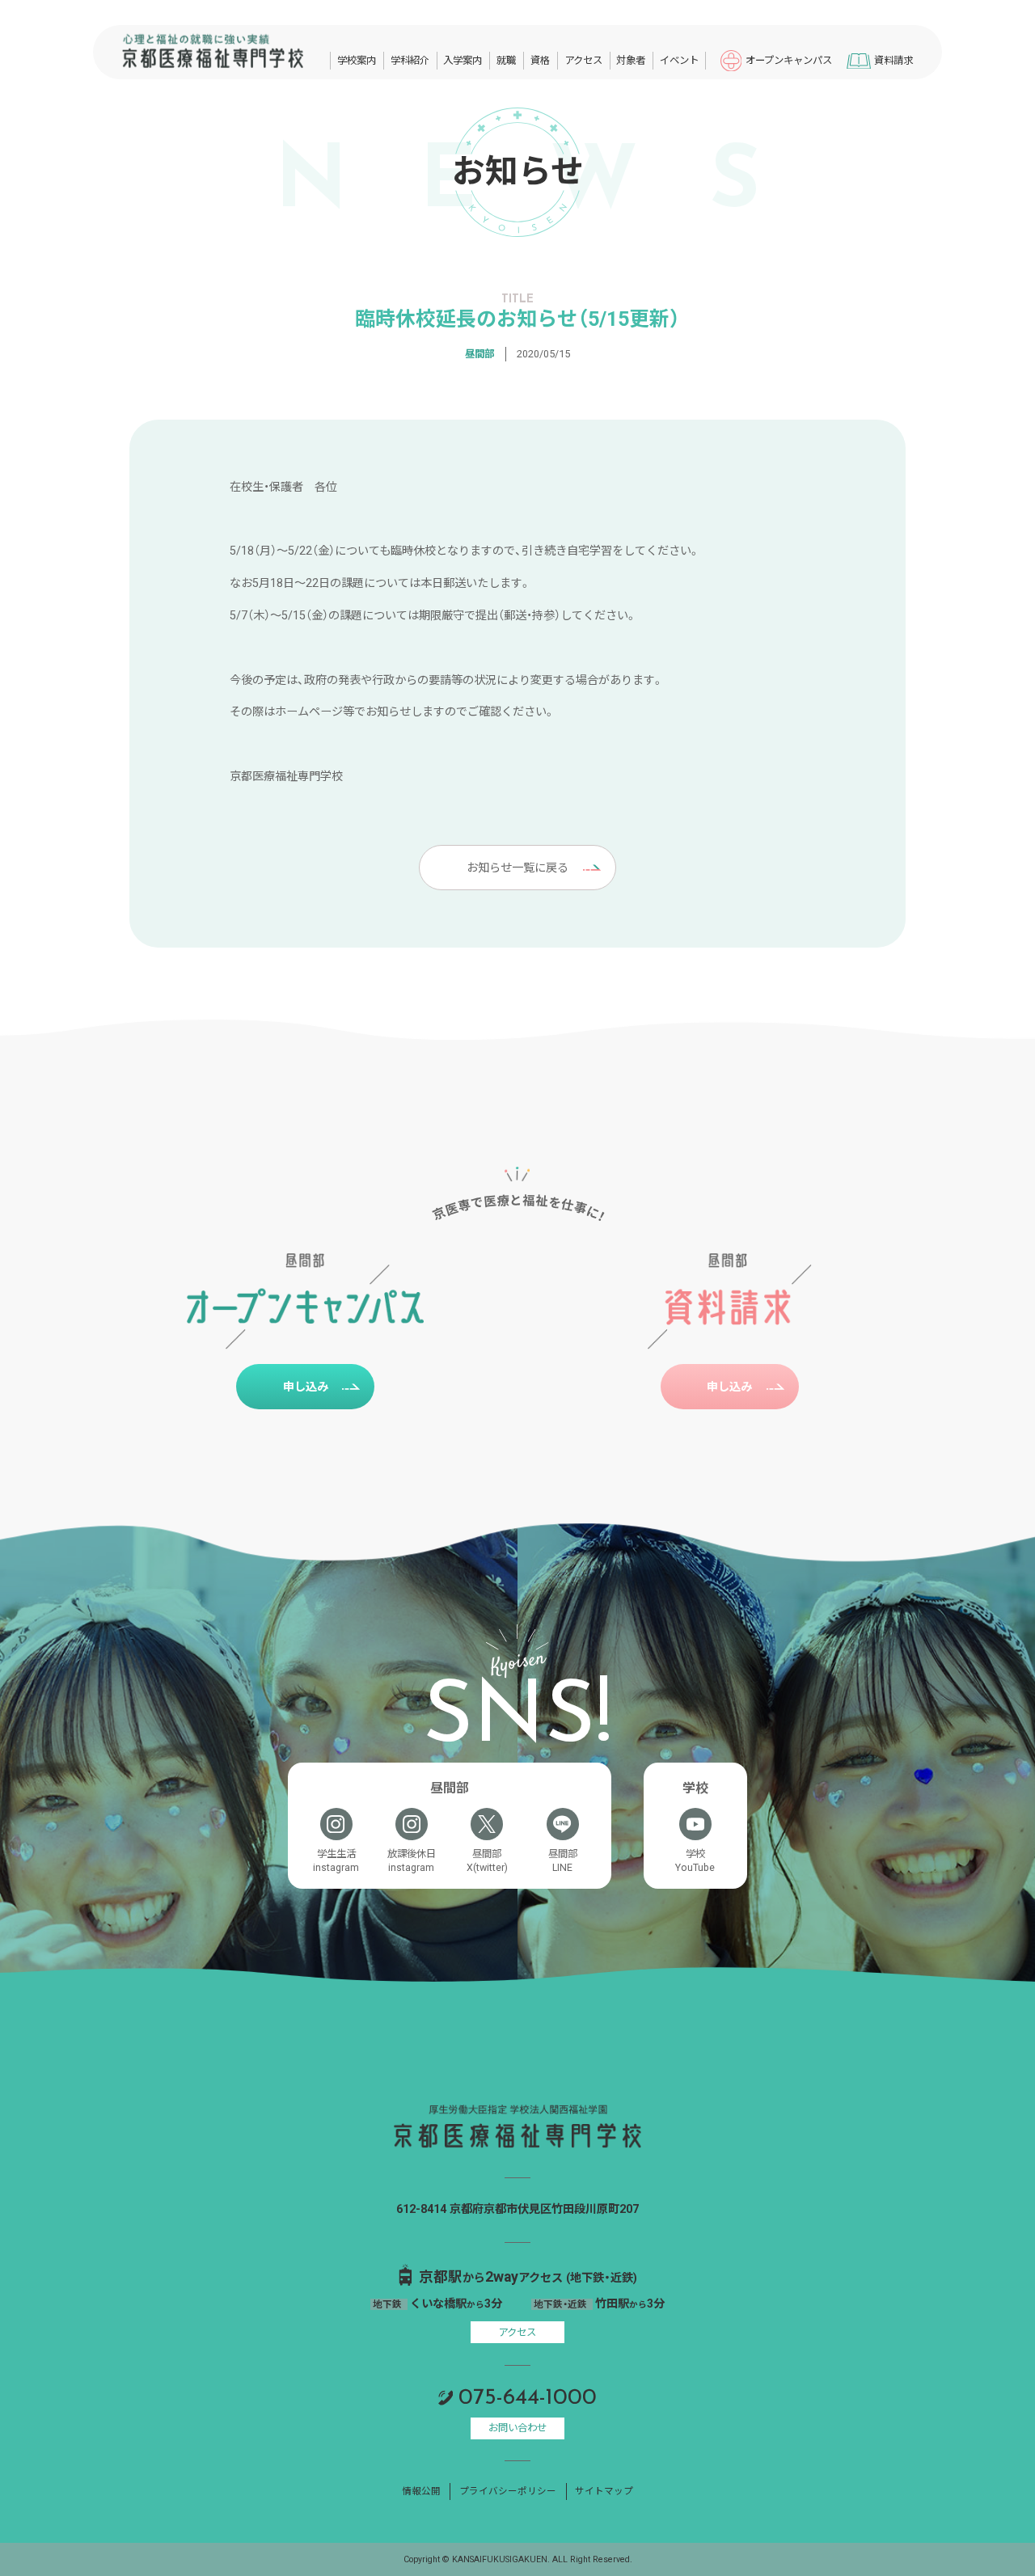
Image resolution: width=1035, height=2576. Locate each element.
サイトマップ (604, 2491)
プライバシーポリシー (508, 2491)
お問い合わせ (517, 2428)
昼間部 (479, 354)
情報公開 (421, 2491)
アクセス (517, 2332)
